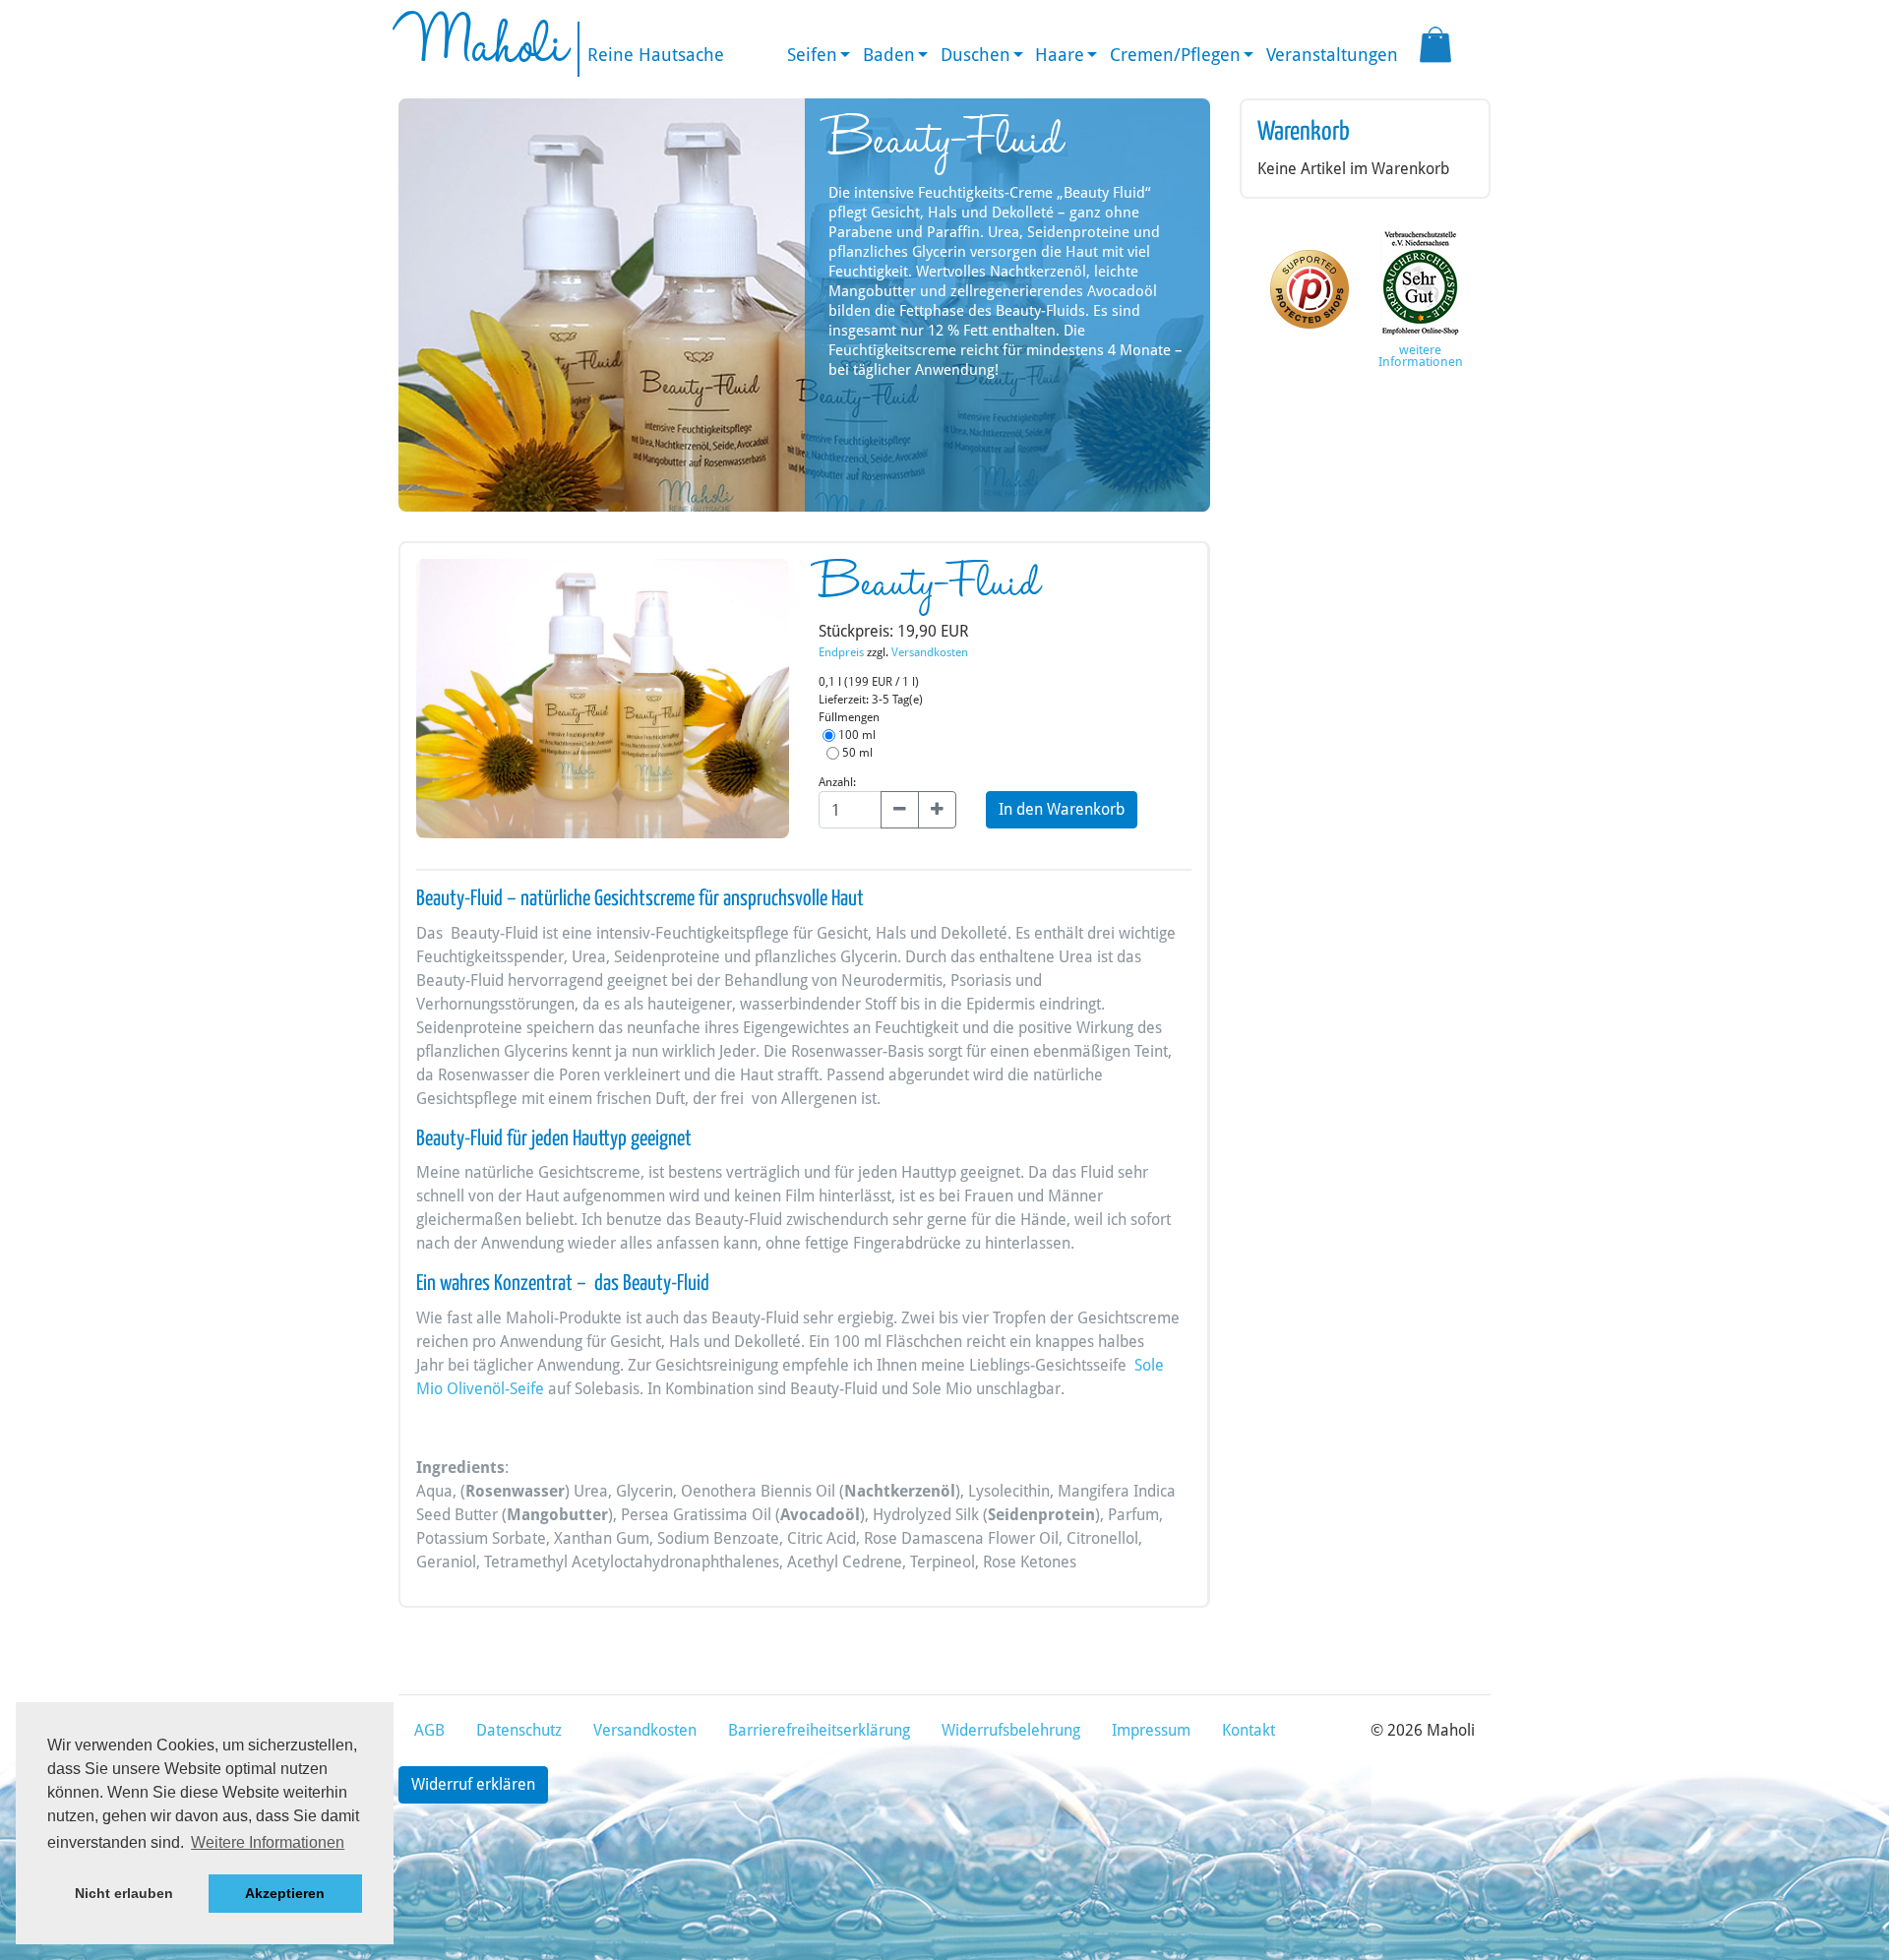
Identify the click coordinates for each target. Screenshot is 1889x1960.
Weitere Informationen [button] (268, 1842)
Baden (889, 55)
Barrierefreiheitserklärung (819, 1730)
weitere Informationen (1421, 356)
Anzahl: (837, 782)
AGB (429, 1730)
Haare (1060, 55)
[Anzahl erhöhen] (937, 810)
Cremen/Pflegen (1175, 55)
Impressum (1151, 1730)
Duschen (975, 55)
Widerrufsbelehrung (1011, 1730)
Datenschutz (519, 1730)
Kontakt (1249, 1730)
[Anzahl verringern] (900, 810)
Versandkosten (930, 652)
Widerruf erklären (473, 1784)
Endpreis (841, 652)
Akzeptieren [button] (285, 1893)
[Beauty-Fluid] (603, 705)
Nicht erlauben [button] (124, 1893)
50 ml (856, 753)
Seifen (812, 55)
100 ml (855, 735)
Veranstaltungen (1332, 55)
